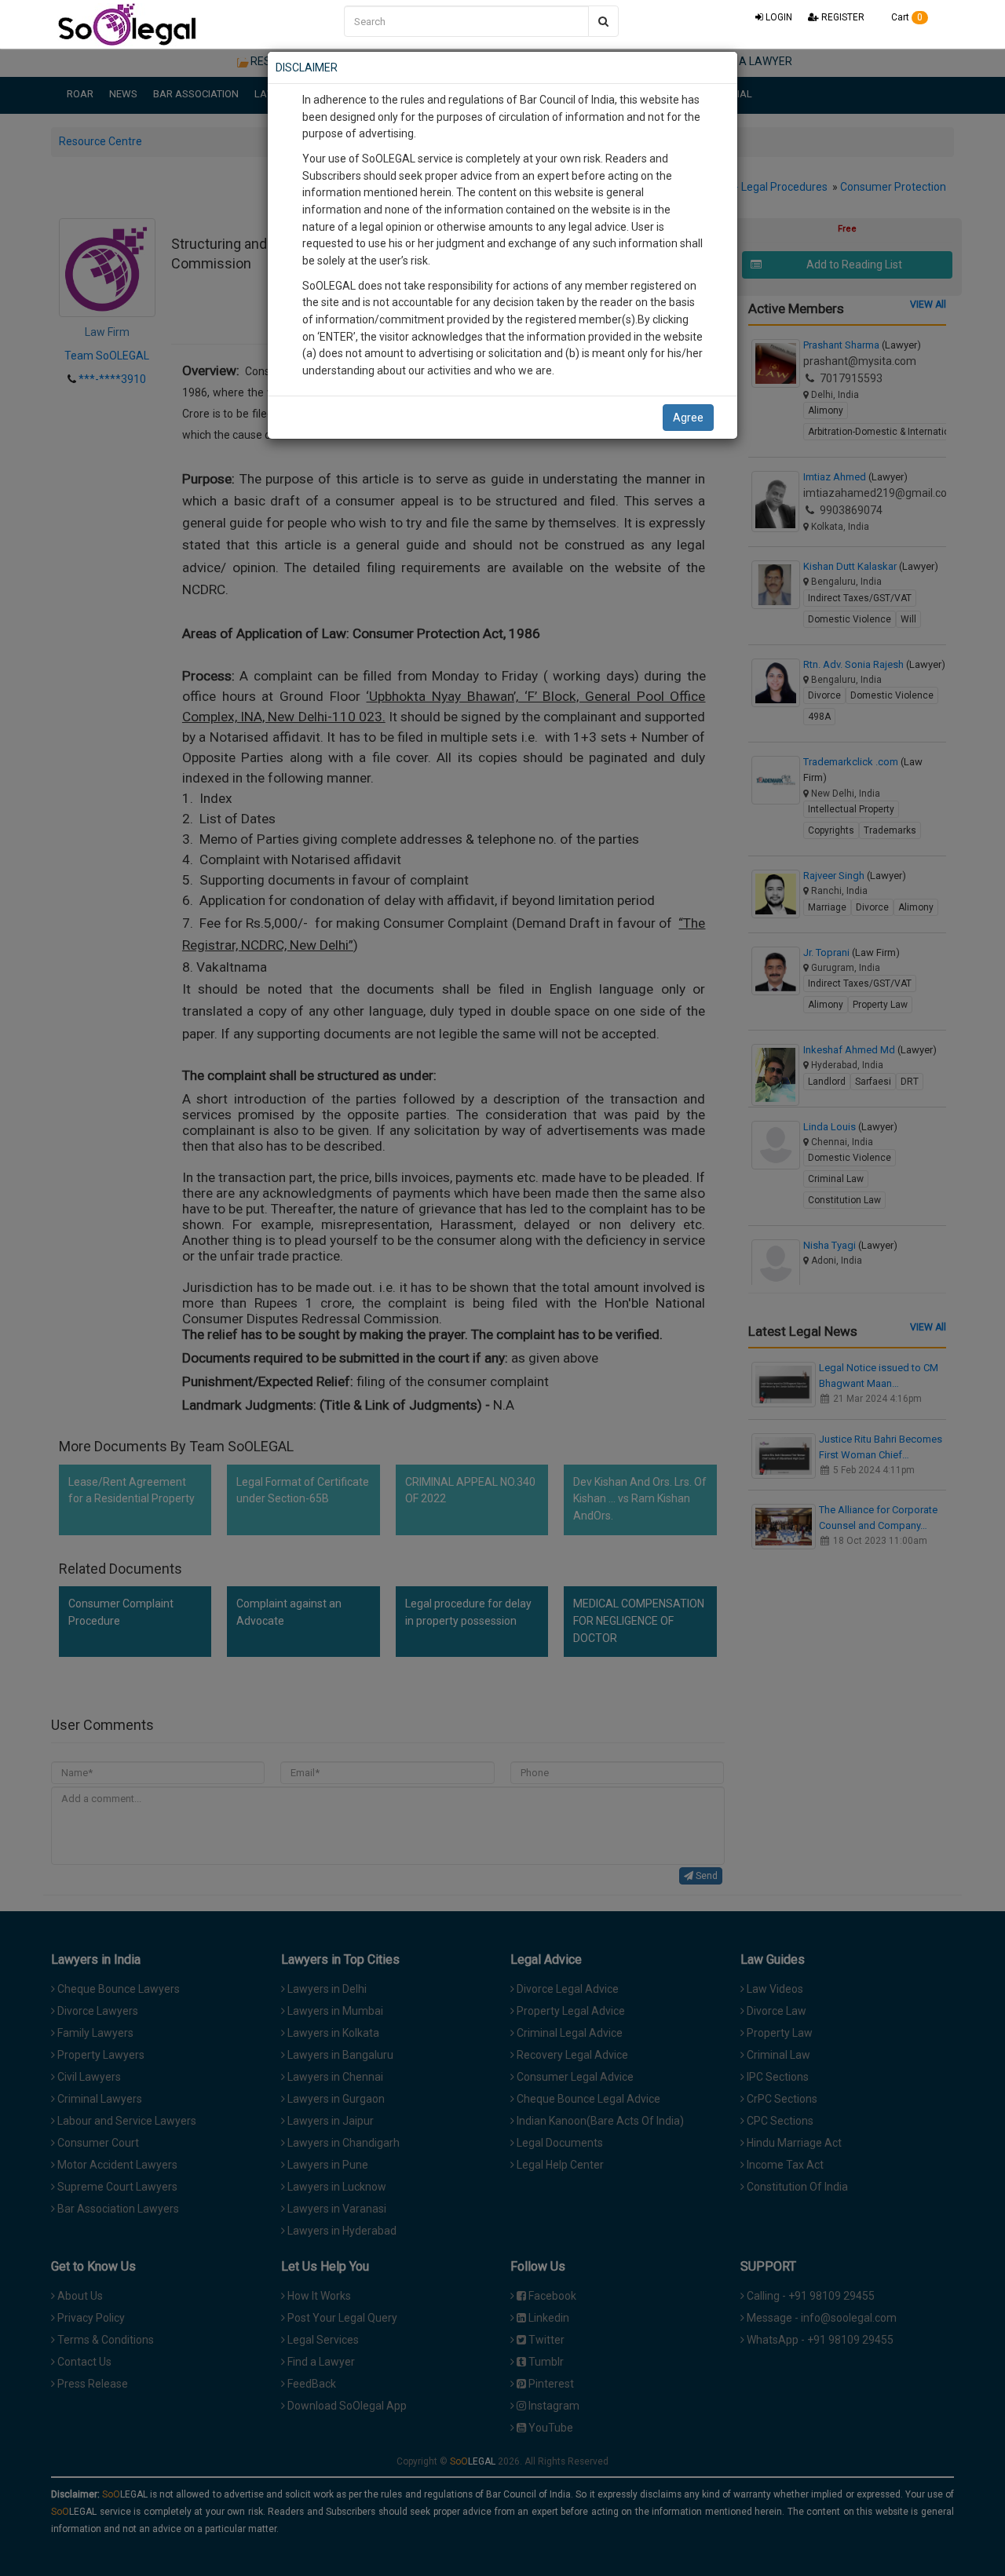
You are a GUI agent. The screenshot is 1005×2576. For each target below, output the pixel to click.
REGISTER (842, 17)
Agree (688, 418)
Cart (906, 17)
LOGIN (778, 17)
